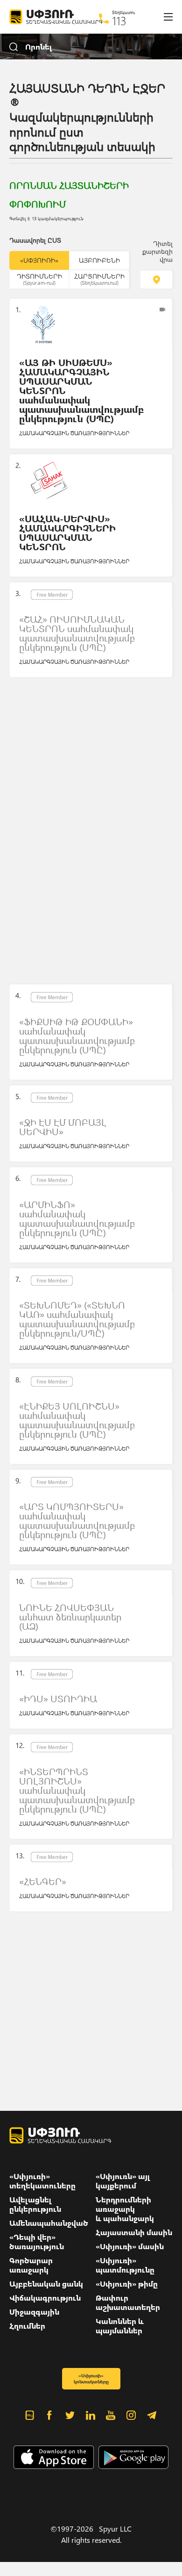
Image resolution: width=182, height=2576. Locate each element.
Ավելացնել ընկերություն (35, 2204)
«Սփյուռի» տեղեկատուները (42, 2181)
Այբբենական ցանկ (46, 2284)
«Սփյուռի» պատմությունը (125, 2265)
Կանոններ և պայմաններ (120, 2326)
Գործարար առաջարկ (31, 2265)
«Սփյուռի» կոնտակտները (91, 2378)
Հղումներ (27, 2326)
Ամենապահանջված (49, 2223)
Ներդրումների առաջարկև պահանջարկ (125, 2209)
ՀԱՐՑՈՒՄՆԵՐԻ (99, 279)
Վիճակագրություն (45, 2298)
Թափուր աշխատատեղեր (128, 2303)
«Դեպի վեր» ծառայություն (37, 2242)
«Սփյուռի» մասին (130, 2246)
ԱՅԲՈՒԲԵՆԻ (99, 260)
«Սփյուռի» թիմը (127, 2284)
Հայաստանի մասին (134, 2232)
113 (119, 21)
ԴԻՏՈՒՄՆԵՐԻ (39, 279)
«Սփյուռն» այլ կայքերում (123, 2181)
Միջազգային (34, 2312)
